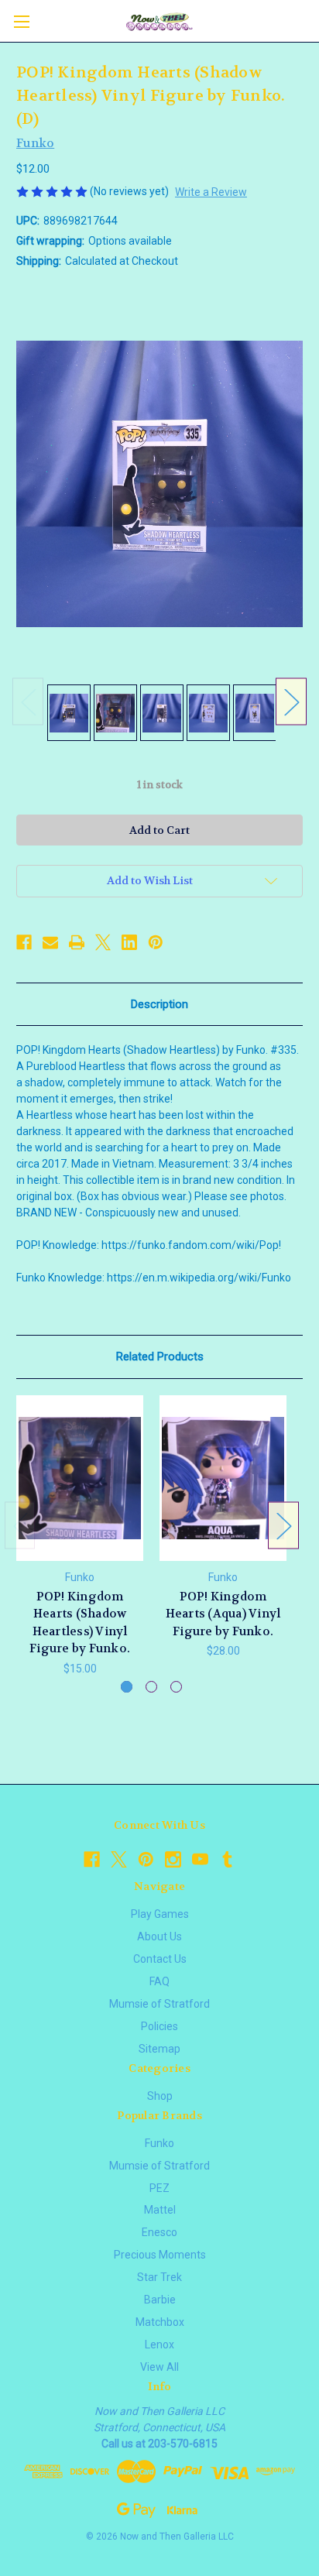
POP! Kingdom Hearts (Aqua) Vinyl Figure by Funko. (223, 1614)
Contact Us (160, 1959)
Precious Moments (160, 2255)
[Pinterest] (156, 942)
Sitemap (159, 2049)
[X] (103, 942)
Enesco (159, 2232)
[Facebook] (24, 942)
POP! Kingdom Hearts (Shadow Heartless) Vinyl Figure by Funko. (80, 1623)
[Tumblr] (227, 1859)
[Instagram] (173, 1859)
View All (159, 2367)
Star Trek (159, 2277)
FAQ (159, 1981)
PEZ (159, 2188)
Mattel (160, 2210)
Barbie (160, 2300)
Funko (159, 2143)
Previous (28, 701)
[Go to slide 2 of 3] (151, 1687)
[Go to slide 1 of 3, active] (127, 1687)
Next (291, 701)
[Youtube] (200, 1859)
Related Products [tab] (160, 1357)
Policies (159, 2026)
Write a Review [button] (211, 192)
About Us (159, 1936)
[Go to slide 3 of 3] (176, 1687)
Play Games (160, 1914)
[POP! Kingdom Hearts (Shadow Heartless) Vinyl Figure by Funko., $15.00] (80, 1478)
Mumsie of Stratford (159, 2004)
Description (159, 1004)
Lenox (159, 2344)
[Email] (50, 942)
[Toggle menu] (21, 21)
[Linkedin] (129, 942)
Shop (160, 2096)
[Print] (77, 942)
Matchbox (160, 2322)
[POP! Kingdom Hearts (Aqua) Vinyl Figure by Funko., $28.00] (223, 1478)
